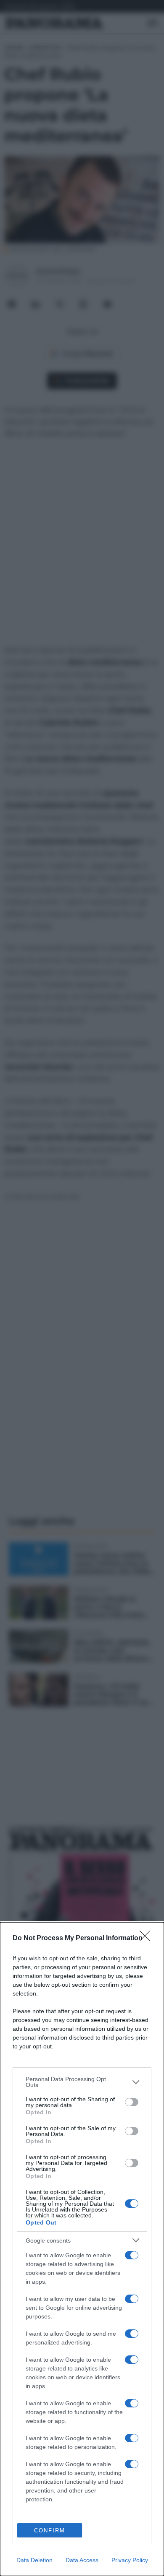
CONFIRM (50, 2530)
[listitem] (82, 2082)
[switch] (132, 2102)
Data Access (82, 2560)
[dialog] (82, 2249)
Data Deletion (34, 2560)
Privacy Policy (130, 2560)
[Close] (148, 1939)
